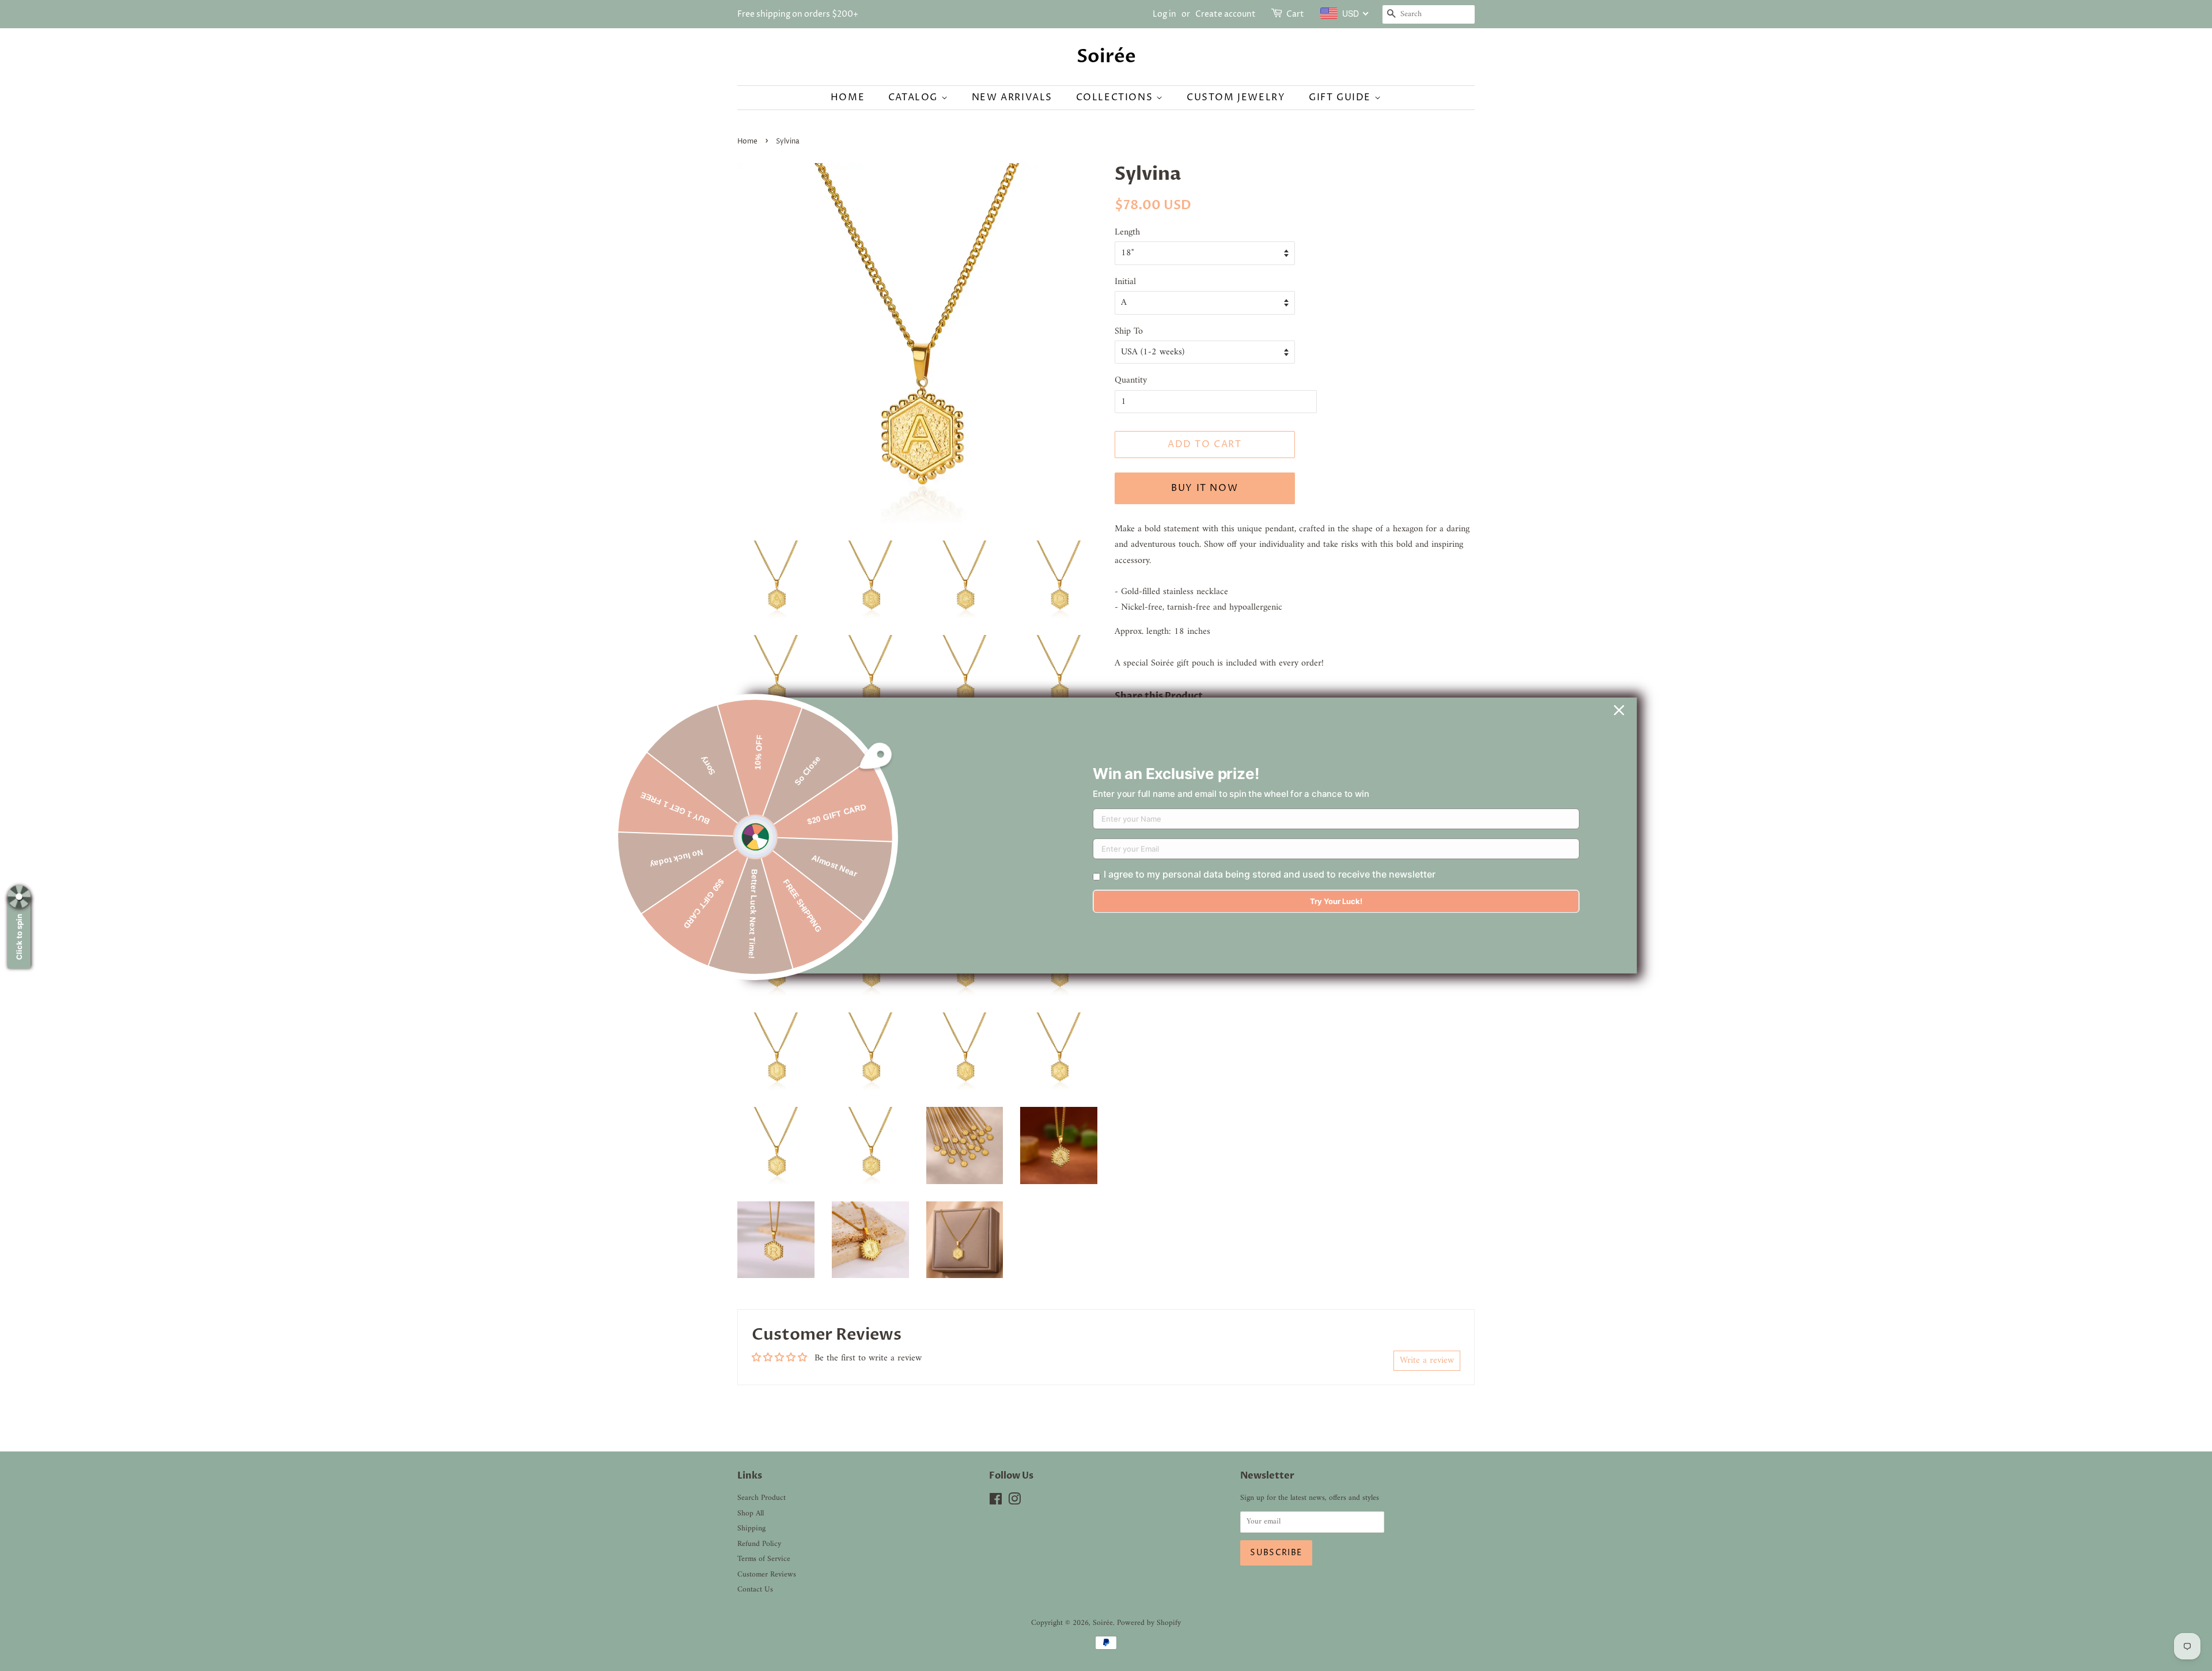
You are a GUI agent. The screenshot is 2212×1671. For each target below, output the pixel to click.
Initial (1125, 282)
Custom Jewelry (1236, 97)
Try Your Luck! (1336, 901)
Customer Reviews (767, 1575)
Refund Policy (759, 1544)
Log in (1164, 14)
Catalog (915, 97)
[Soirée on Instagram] (1014, 1502)
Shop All (751, 1514)
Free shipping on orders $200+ (798, 14)
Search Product (762, 1498)
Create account (1226, 14)
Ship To (1129, 332)
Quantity (1131, 381)
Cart (1295, 14)
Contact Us (755, 1590)
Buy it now (1205, 488)
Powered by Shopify (1149, 1623)
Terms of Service (764, 1559)
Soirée (1106, 56)
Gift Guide (1342, 97)
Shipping (751, 1529)
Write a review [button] (1427, 1360)
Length (1127, 232)
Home (848, 97)
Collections (1116, 97)
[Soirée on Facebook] (996, 1502)
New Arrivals (1012, 97)
